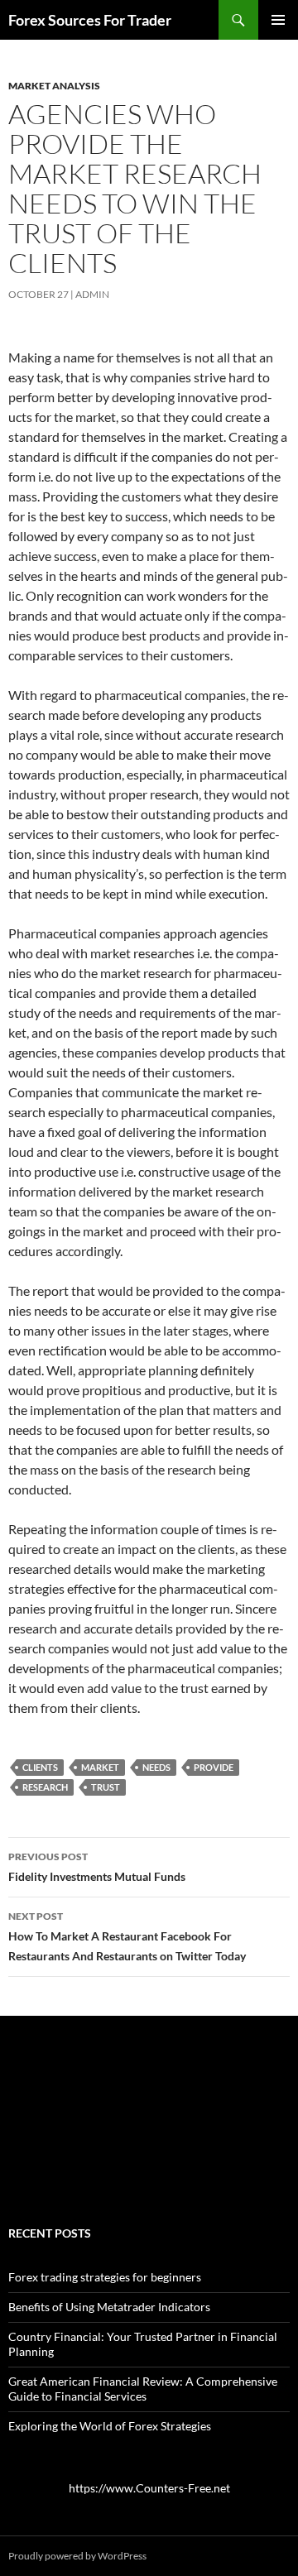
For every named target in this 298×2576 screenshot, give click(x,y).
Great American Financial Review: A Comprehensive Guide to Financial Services (143, 2389)
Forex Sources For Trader (90, 20)
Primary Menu (278, 20)
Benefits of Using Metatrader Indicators (109, 2307)
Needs (156, 1767)
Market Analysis (54, 86)
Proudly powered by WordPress (77, 2556)
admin (92, 294)
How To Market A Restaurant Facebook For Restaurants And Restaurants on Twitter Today (127, 1936)
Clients (40, 1767)
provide (214, 1767)
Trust (106, 1787)
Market (100, 1767)
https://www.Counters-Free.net (149, 2488)
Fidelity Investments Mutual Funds (97, 1867)
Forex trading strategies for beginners (105, 2277)
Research (45, 1787)
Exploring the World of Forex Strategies (110, 2426)
